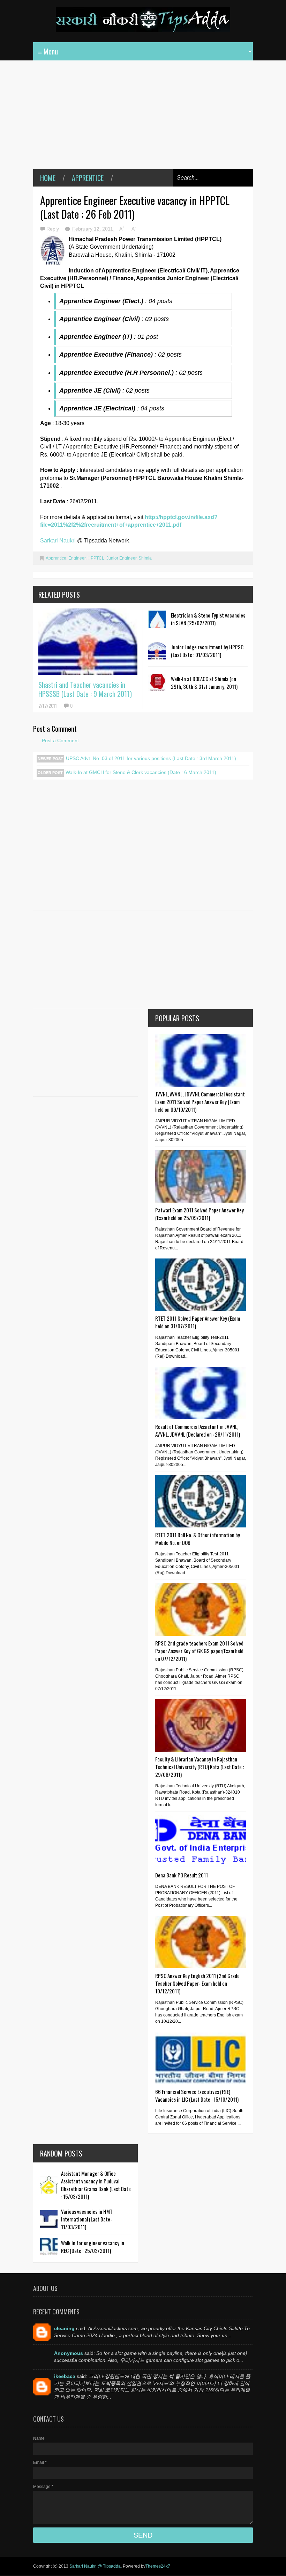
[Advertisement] (143, 120)
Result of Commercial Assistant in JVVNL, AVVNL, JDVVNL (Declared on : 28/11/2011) (198, 1430)
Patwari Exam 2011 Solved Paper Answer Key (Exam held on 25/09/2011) (200, 1214)
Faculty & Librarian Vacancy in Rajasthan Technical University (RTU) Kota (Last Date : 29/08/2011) (200, 1767)
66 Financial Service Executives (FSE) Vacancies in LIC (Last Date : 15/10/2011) (197, 2095)
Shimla (145, 558)
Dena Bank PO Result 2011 (182, 1875)
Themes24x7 (158, 2566)
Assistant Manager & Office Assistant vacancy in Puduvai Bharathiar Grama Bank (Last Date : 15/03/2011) (96, 2185)
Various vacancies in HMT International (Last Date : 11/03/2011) (87, 2219)
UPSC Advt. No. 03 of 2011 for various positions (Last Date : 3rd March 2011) (151, 758)
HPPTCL (96, 558)
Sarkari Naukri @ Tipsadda (95, 2566)
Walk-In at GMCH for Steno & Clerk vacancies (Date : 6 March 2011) (141, 772)
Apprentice (88, 178)
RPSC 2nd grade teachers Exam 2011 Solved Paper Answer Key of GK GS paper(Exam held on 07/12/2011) (199, 1651)
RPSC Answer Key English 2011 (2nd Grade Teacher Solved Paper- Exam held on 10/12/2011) (197, 1983)
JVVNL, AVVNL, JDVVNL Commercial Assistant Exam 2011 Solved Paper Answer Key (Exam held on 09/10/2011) (200, 1102)
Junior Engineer (121, 558)
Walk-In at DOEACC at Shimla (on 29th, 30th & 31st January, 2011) (204, 683)
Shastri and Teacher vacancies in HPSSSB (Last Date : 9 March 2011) (85, 689)
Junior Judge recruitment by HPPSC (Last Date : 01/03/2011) (207, 651)
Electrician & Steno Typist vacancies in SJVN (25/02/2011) (208, 619)
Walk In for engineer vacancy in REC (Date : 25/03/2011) (93, 2247)
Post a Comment (60, 740)
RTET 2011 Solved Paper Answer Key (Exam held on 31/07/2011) (198, 1322)
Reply (53, 229)
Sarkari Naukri (59, 541)
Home (48, 178)
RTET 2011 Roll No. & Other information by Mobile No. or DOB (198, 1539)
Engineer (77, 558)
